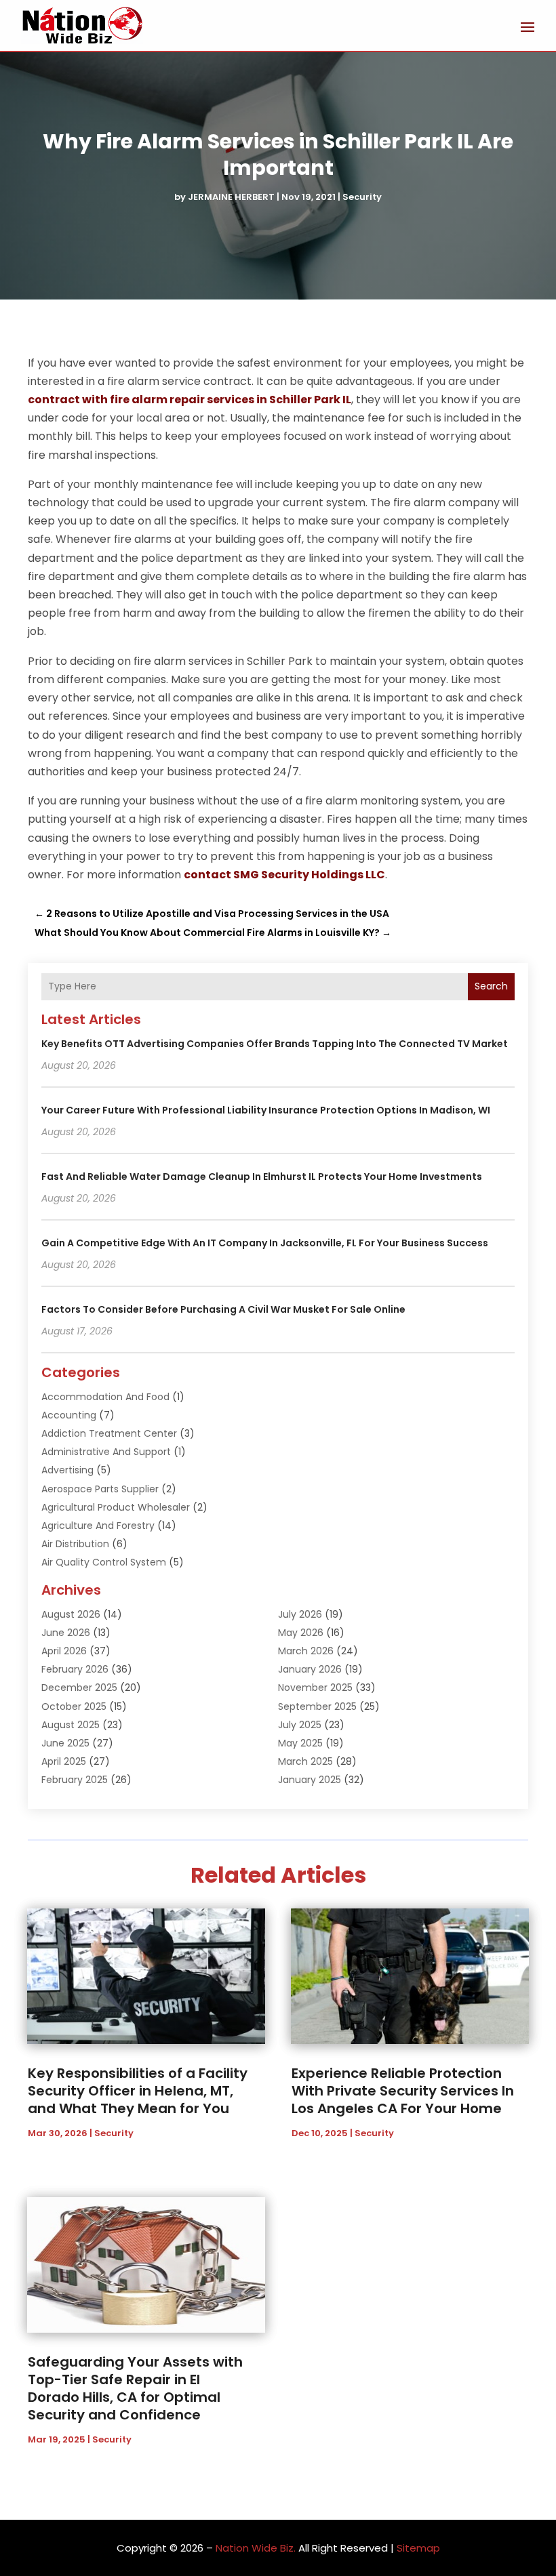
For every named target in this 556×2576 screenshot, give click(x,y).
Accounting (69, 1415)
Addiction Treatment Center (109, 1433)
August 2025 (71, 1725)
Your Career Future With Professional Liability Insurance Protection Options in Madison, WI (266, 1110)
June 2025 (65, 1743)
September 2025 (317, 1706)
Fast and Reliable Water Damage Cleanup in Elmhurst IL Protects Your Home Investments (262, 1177)
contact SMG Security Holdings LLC (284, 875)
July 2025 (300, 1725)
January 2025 (310, 1780)
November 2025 (315, 1688)
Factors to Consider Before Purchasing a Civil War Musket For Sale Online (223, 1309)
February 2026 (75, 1669)
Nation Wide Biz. (256, 2548)
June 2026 (66, 1633)
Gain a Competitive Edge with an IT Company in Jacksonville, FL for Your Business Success (265, 1243)
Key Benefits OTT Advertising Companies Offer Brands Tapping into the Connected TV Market (275, 1044)
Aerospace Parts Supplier (100, 1489)
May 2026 (301, 1633)
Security (362, 197)
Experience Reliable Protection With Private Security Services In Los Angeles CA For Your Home (403, 2091)
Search (491, 986)
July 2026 (300, 1614)
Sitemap (418, 2548)
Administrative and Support (106, 1452)
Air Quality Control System (104, 1562)
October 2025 (74, 1706)
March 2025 (305, 1761)
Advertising (67, 1470)
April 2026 (64, 1651)
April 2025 (64, 1761)
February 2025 (75, 1780)
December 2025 (79, 1688)
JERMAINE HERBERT (231, 197)
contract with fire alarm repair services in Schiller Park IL (190, 400)
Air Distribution (75, 1544)
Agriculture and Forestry (98, 1526)
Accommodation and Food (105, 1397)
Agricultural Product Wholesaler (116, 1507)
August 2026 (71, 1614)
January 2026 (310, 1669)
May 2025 (300, 1743)
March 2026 (306, 1651)
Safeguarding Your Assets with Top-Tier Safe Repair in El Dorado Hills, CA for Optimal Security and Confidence (135, 2388)
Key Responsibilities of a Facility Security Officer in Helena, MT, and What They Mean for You (138, 2091)
